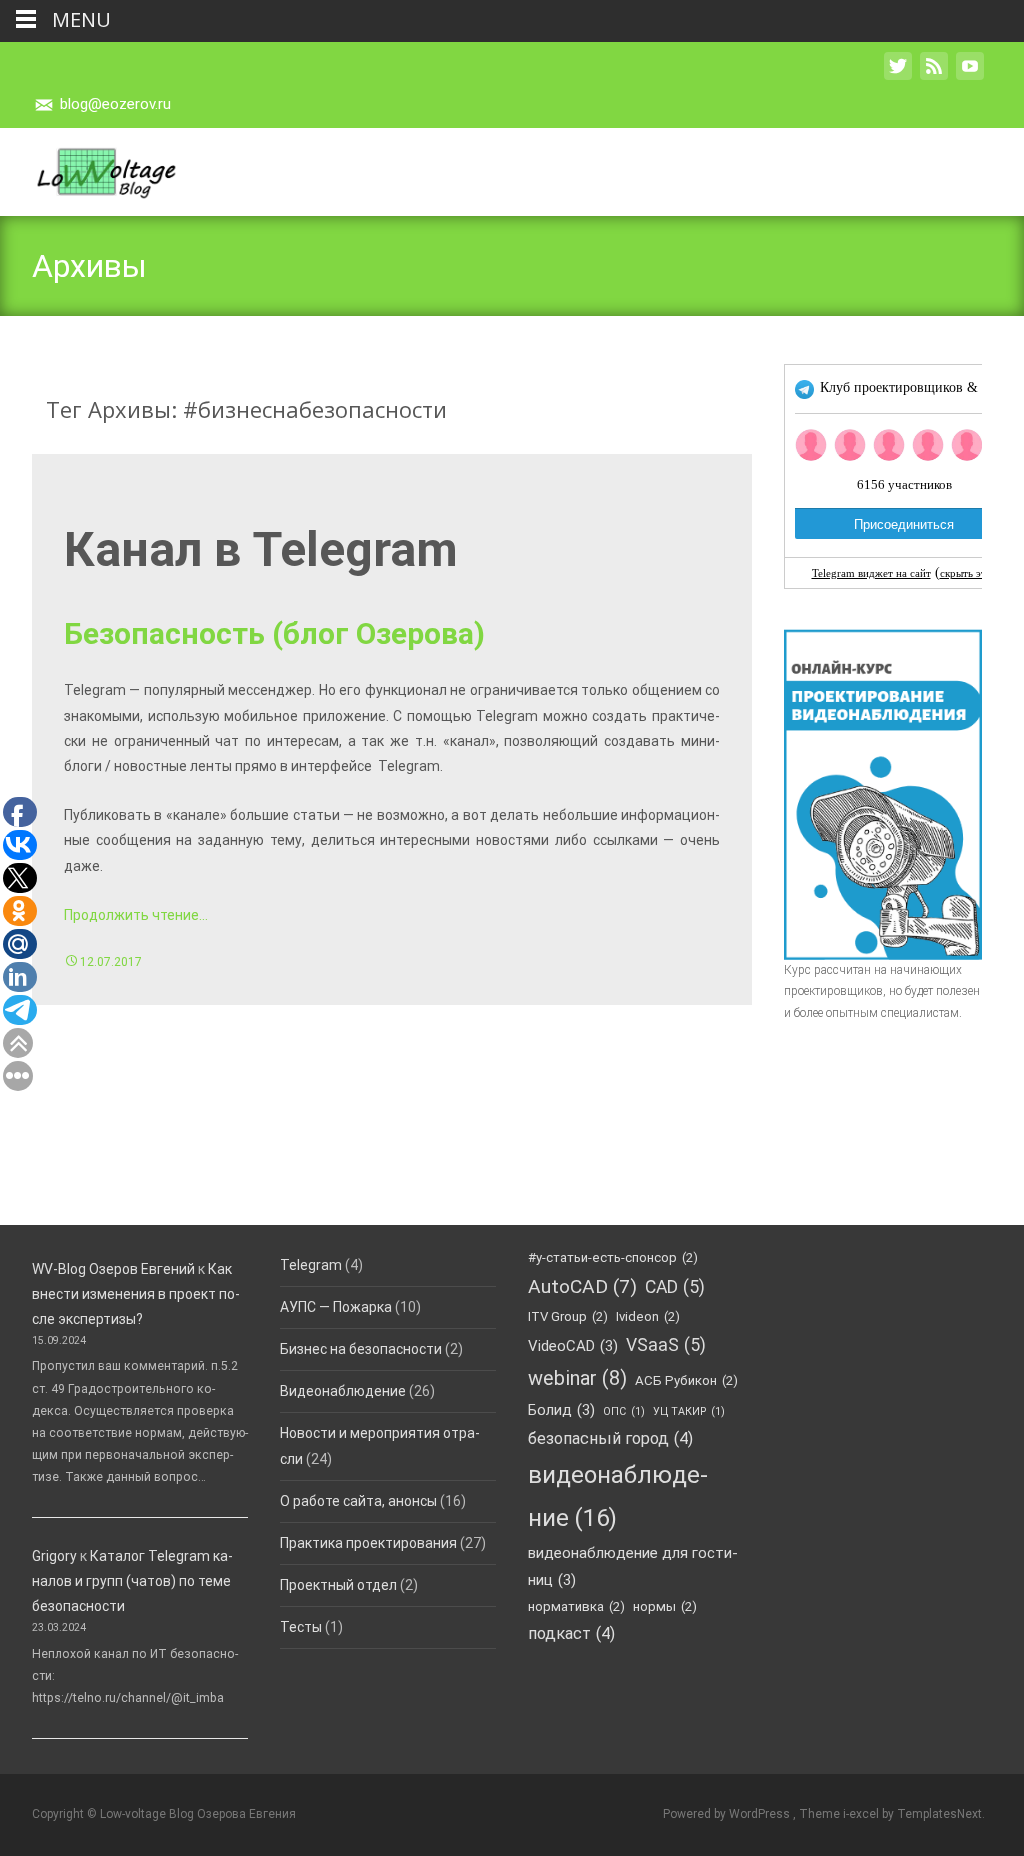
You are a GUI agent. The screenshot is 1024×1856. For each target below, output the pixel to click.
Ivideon (648, 1316)
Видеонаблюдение (343, 1391)
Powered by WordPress (728, 1814)
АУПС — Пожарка (336, 1307)
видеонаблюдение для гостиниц (633, 1566)
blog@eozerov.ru (115, 104)
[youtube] (970, 76)
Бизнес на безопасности (361, 1349)
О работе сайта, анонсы (358, 1501)
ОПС (624, 1411)
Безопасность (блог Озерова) (274, 633)
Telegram (311, 1265)
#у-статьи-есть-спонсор (613, 1257)
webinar (577, 1378)
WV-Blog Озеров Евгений (113, 1269)
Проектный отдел (338, 1585)
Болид (561, 1410)
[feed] (934, 76)
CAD (675, 1287)
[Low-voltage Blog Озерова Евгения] (89, 168)
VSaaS (666, 1345)
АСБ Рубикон (686, 1380)
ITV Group (568, 1316)
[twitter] (898, 76)
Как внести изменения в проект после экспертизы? (136, 1294)
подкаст (571, 1633)
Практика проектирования (368, 1543)
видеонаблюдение (618, 1496)
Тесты (301, 1627)
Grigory (54, 1556)
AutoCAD (582, 1286)
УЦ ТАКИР (689, 1411)
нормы (665, 1606)
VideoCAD (573, 1346)
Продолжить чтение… (136, 915)
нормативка (576, 1606)
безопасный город (610, 1438)
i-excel (862, 1814)
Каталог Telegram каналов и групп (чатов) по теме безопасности (132, 1581)
